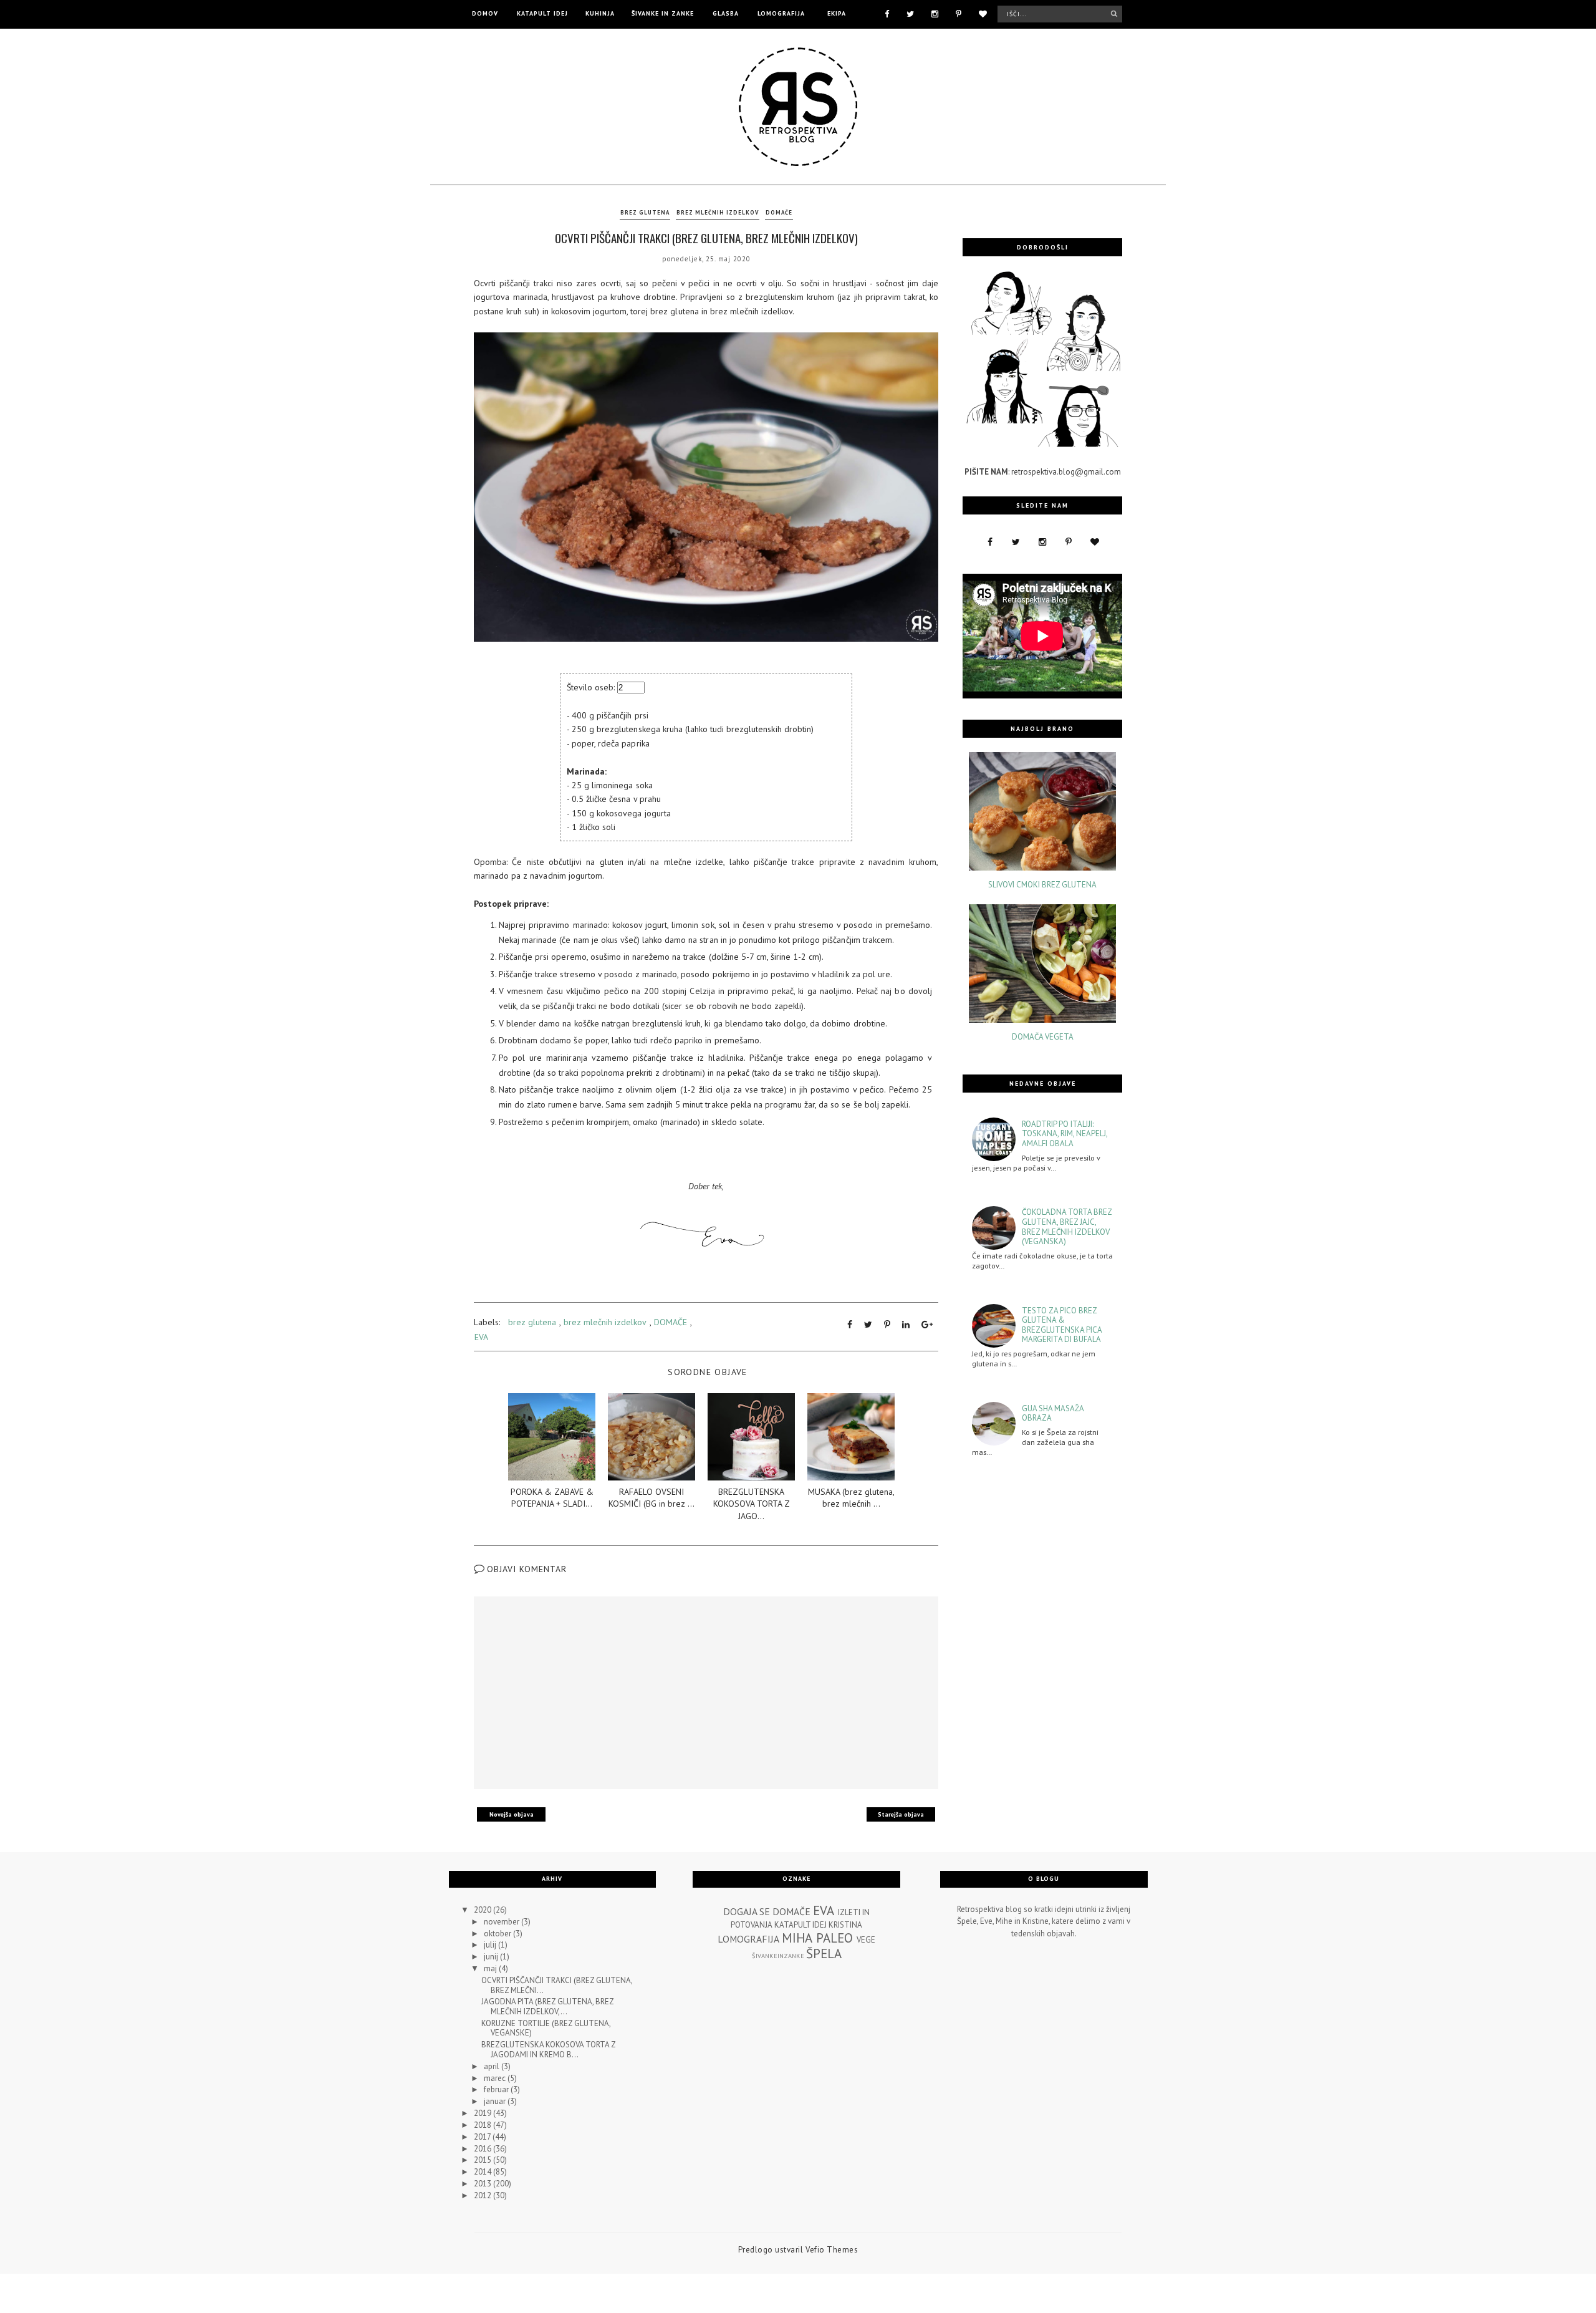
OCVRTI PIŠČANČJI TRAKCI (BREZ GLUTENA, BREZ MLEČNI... (557, 1985)
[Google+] (927, 1325)
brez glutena (645, 212)
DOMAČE (779, 212)
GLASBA (726, 13)
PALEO (834, 1938)
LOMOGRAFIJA (781, 13)
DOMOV (485, 13)
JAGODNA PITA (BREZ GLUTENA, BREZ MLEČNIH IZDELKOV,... (547, 2006)
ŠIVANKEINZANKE (778, 1956)
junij (492, 1957)
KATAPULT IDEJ (542, 13)
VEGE (866, 1940)
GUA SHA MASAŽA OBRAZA (1053, 1413)
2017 (483, 2137)
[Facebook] (887, 13)
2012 (483, 2195)
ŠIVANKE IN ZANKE (663, 13)
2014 (483, 2172)
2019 (483, 2113)
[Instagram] (935, 13)
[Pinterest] (959, 13)
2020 (483, 1910)
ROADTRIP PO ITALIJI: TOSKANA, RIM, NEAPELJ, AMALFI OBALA (1065, 1134)
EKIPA (837, 13)
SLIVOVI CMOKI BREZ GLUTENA (1042, 885)
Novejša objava (512, 1814)
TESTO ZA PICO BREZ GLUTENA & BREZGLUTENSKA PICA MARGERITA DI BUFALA (1062, 1325)
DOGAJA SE (747, 1911)
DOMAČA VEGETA (1043, 1037)
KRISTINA (845, 1925)
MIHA (797, 1938)
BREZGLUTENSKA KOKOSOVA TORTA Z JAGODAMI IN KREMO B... (548, 2050)
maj (491, 1968)
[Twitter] (910, 13)
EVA (481, 1337)
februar (497, 2089)
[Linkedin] (906, 1325)
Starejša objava (901, 1814)
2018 (483, 2125)
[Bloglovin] (983, 13)
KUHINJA (600, 13)
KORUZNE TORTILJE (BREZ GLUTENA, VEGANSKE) (546, 2028)
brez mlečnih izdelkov (718, 212)
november (502, 1922)
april (493, 2066)
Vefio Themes (832, 2250)
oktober (498, 1934)
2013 (483, 2184)
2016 (483, 2149)
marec (496, 2078)
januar (496, 2101)
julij (491, 1945)
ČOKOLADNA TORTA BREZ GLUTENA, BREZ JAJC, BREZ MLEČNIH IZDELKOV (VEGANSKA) (1067, 1227)
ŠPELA (824, 1953)
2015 (483, 2160)
